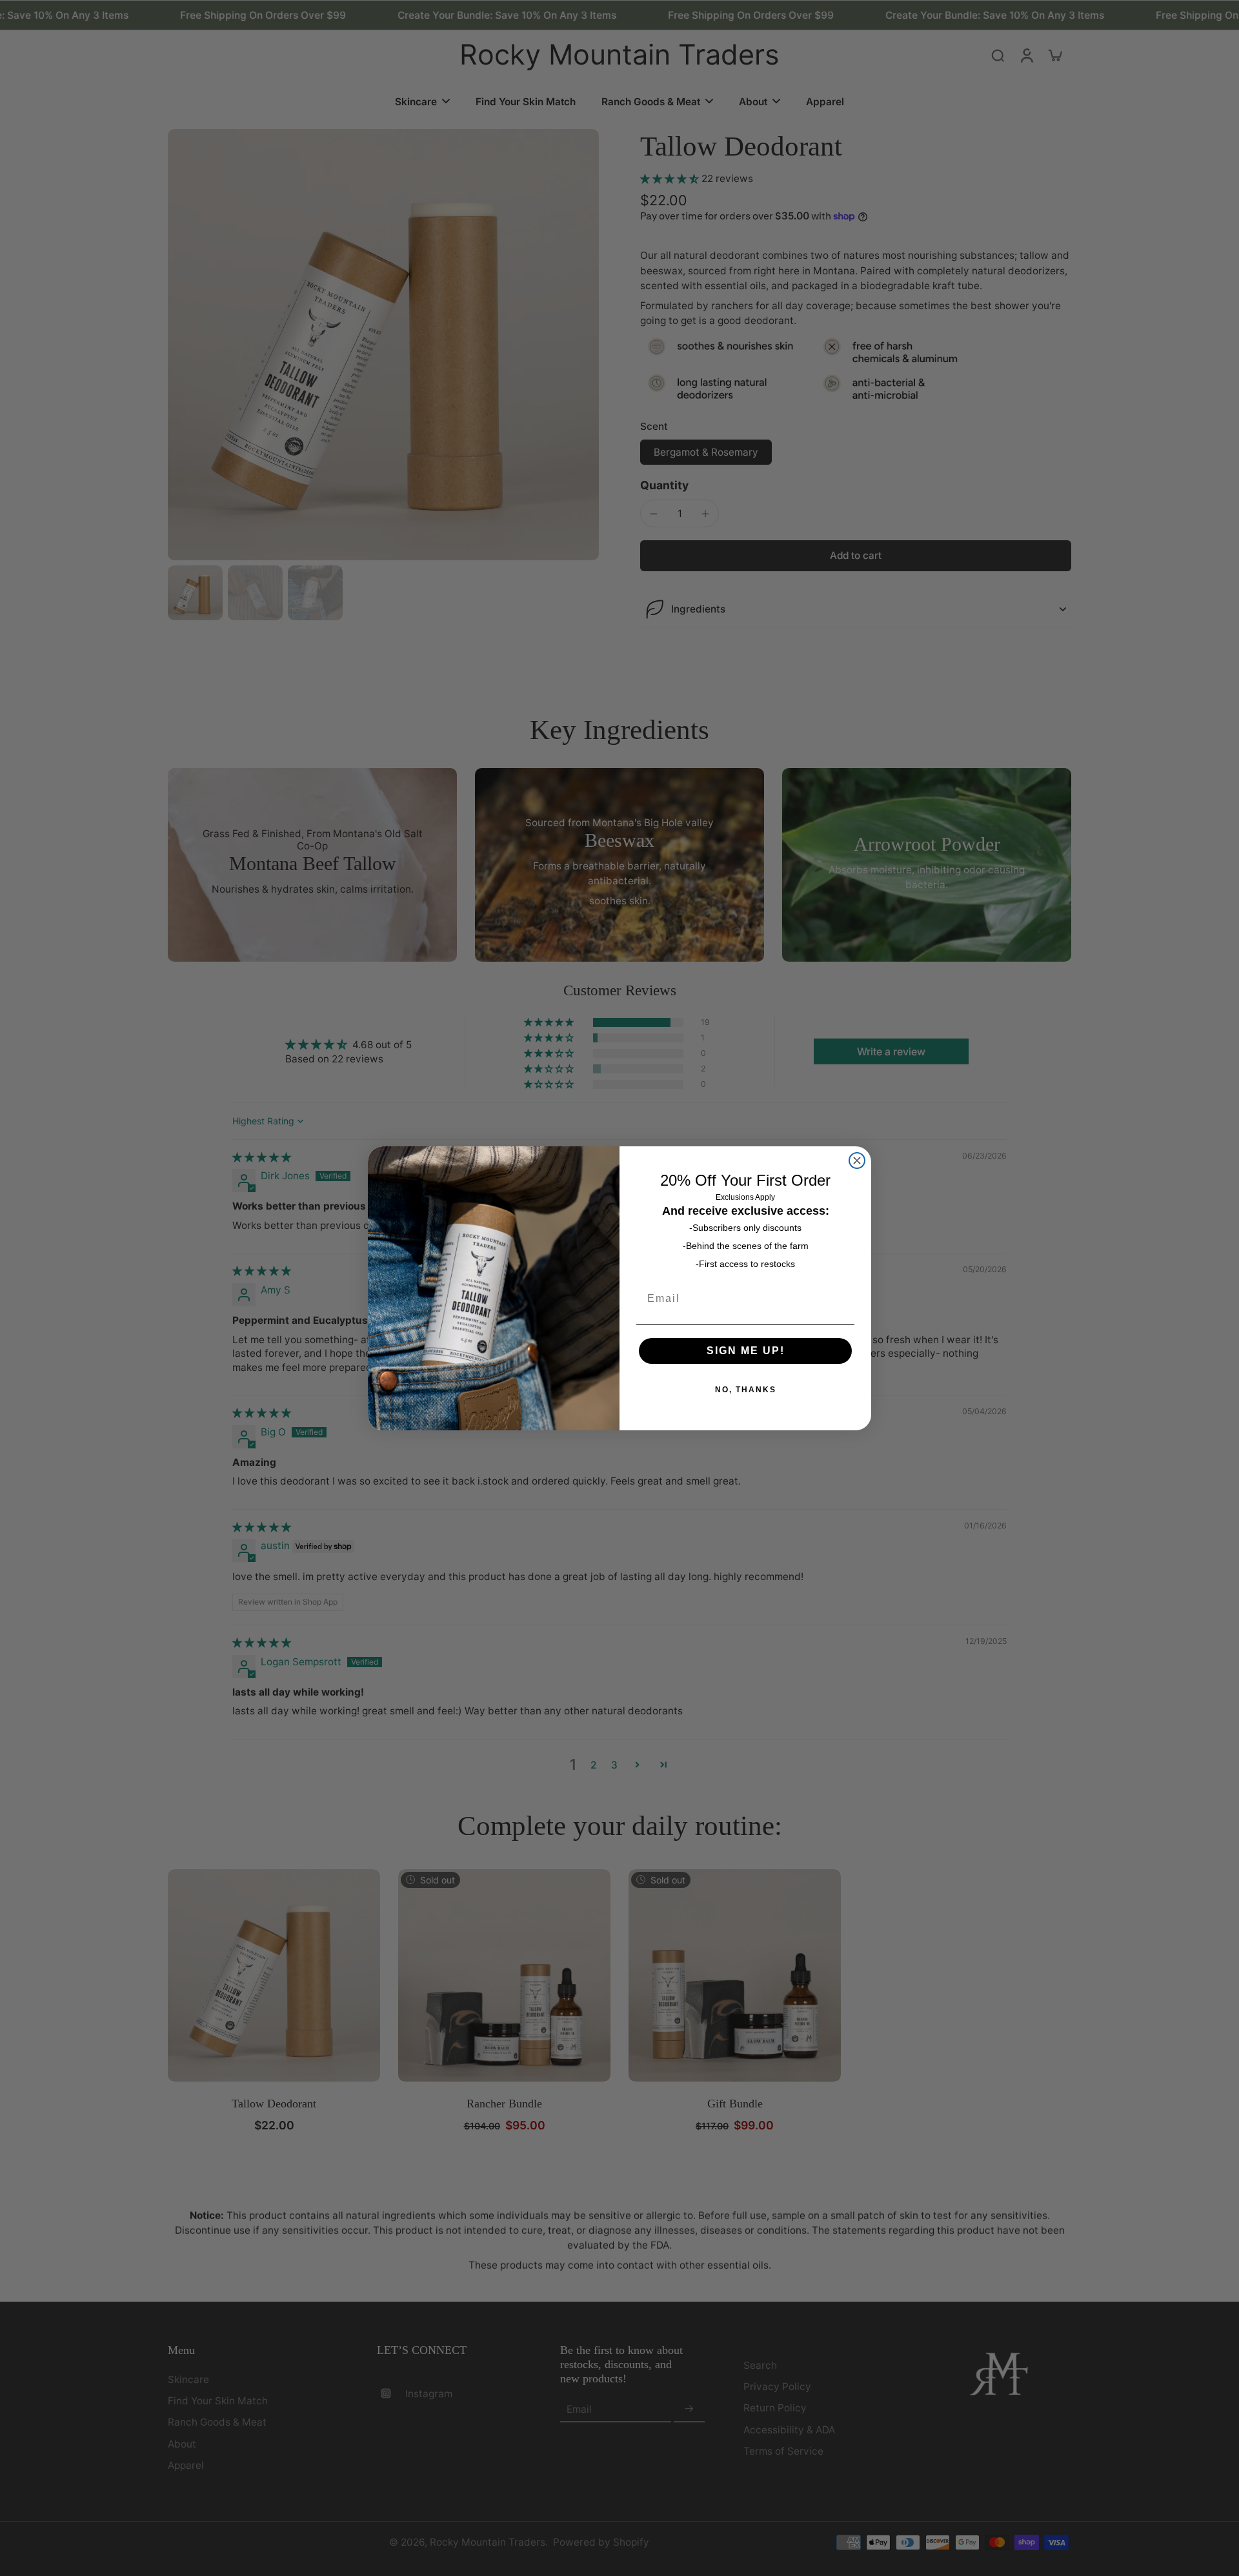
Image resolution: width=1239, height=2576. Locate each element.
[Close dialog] (857, 1161)
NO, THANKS (746, 1390)
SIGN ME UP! (746, 1351)
